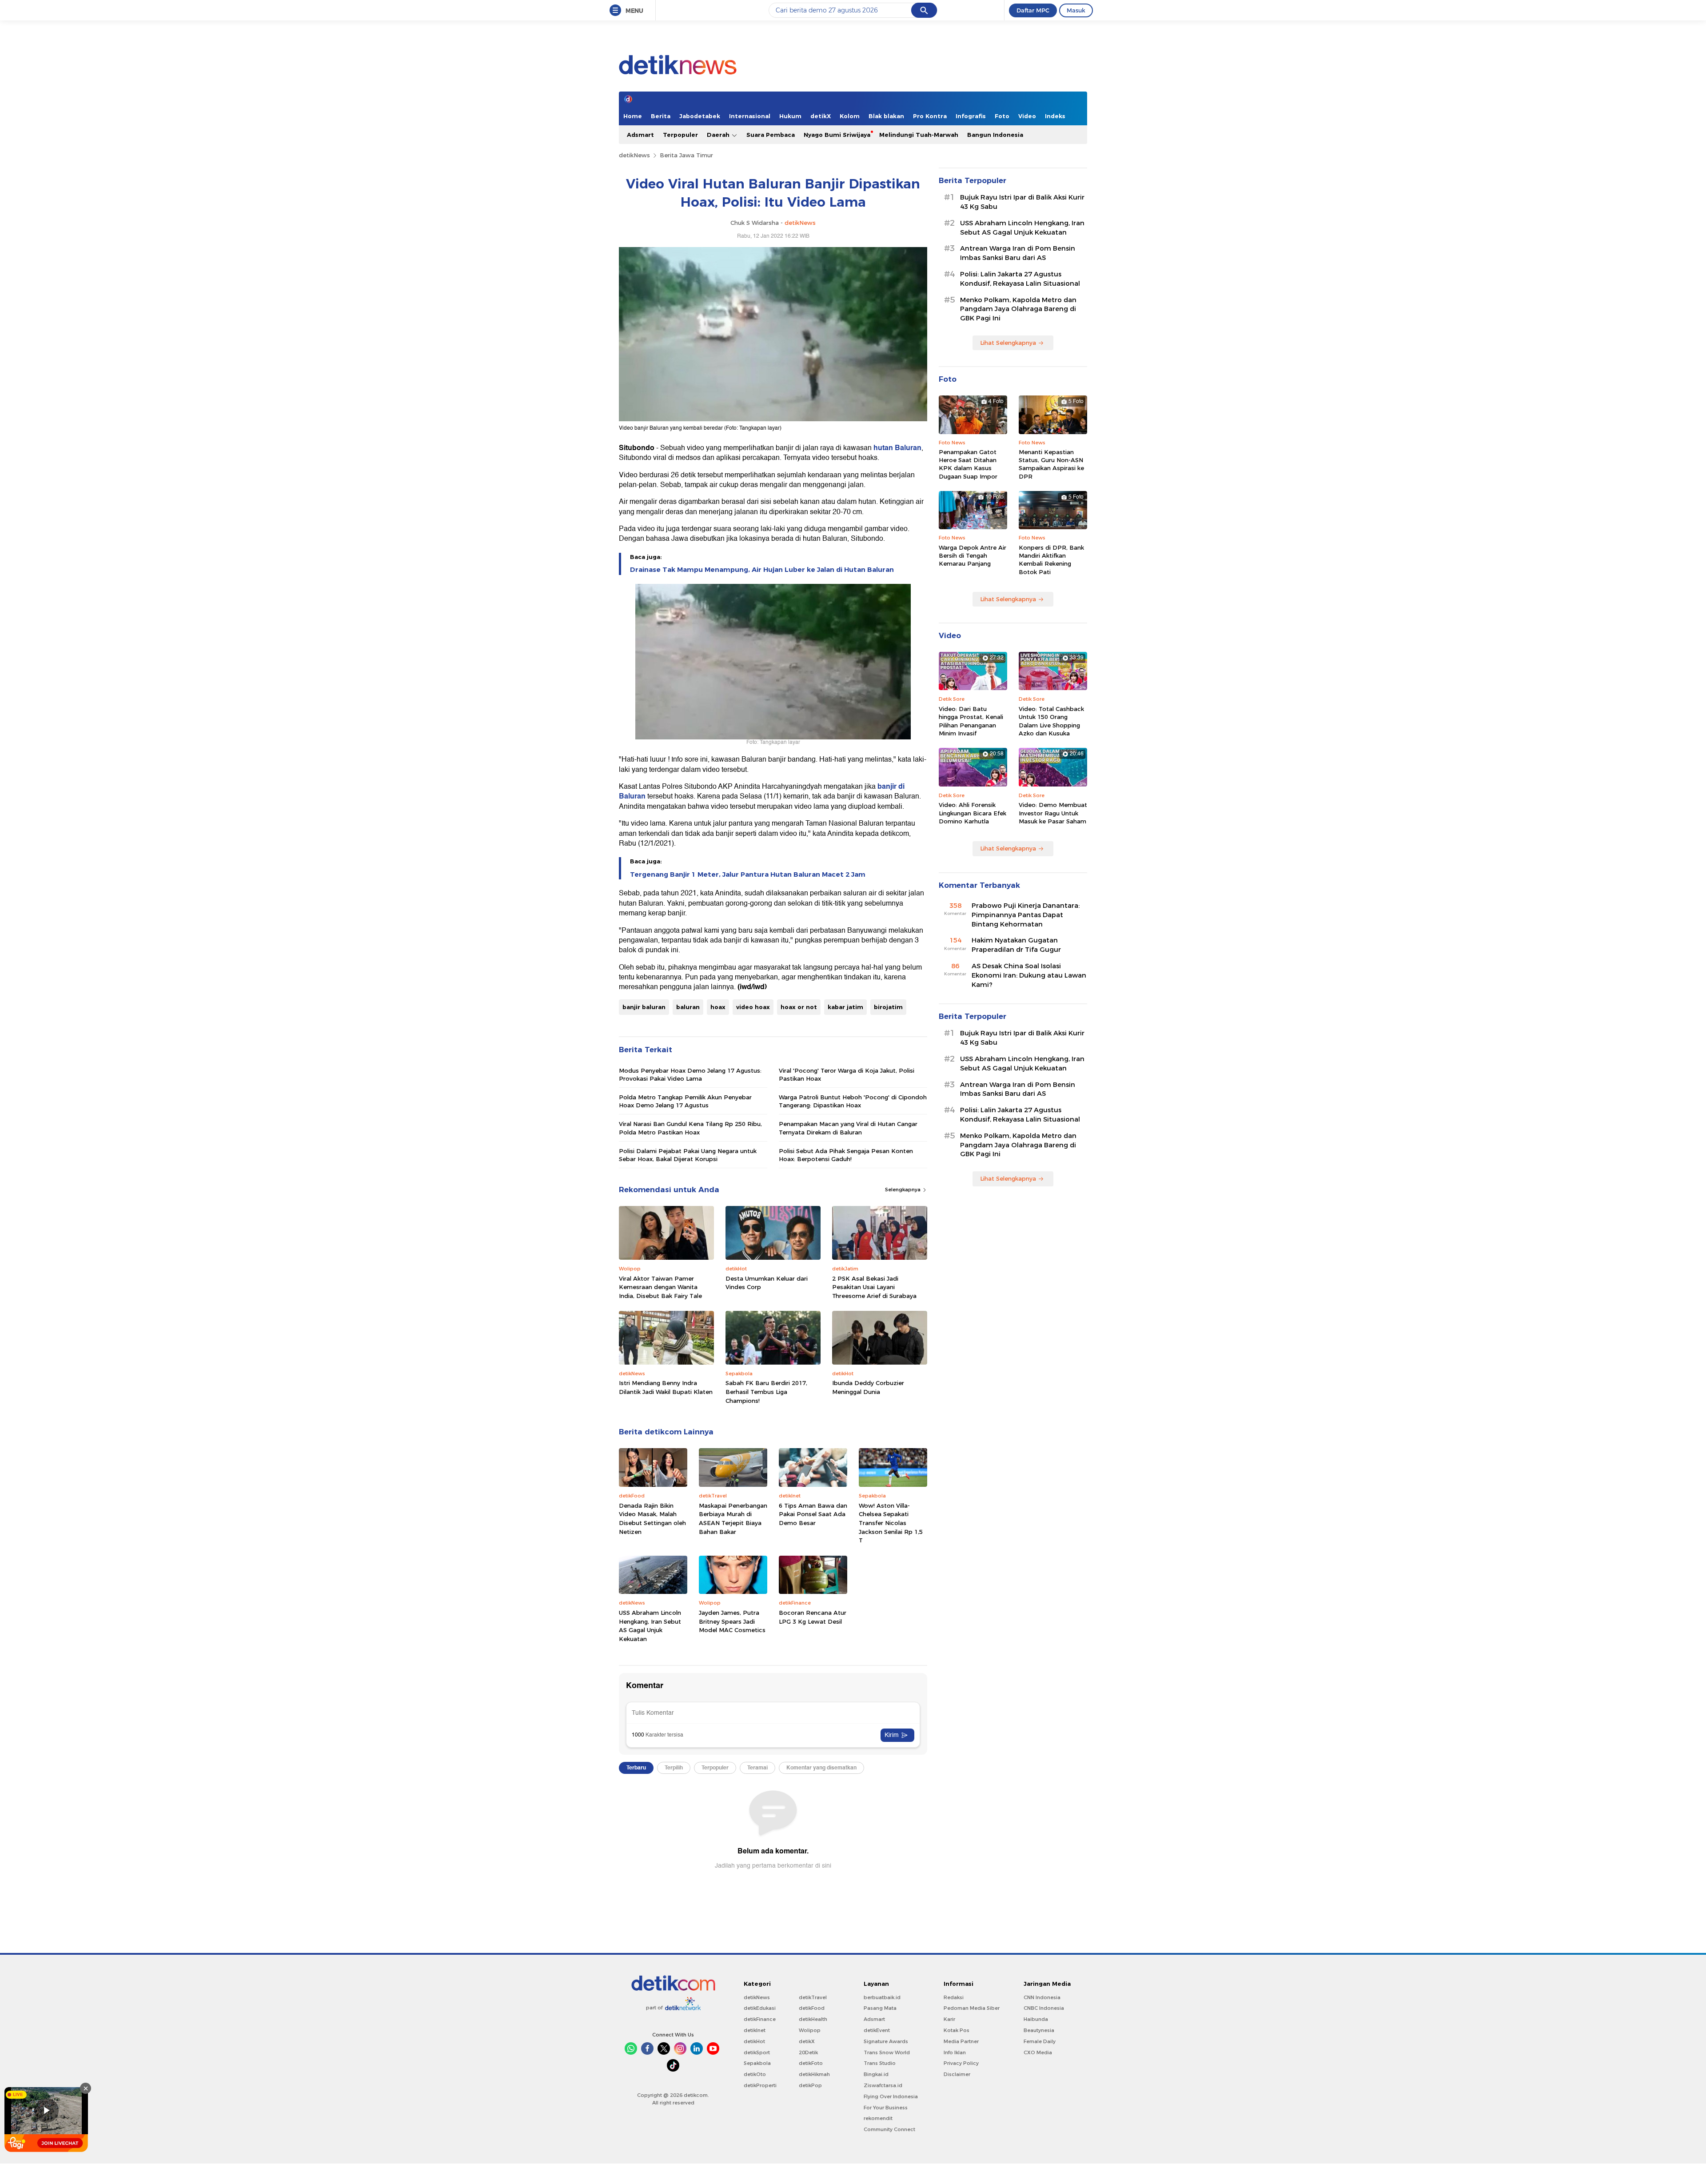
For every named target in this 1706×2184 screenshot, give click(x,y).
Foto (1002, 116)
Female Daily (1040, 2041)
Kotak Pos (957, 2030)
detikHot (754, 2041)
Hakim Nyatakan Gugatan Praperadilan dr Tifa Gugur (1016, 945)
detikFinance (760, 2019)
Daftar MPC (1033, 10)
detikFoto (811, 2063)
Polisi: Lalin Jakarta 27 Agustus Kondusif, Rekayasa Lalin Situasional (1020, 279)
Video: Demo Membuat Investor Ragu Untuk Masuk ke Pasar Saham (1053, 813)
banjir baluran (644, 1007)
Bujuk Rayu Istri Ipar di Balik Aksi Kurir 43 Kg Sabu (1022, 202)
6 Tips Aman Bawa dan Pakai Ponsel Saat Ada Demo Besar (813, 1514)
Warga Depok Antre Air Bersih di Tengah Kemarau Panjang (973, 555)
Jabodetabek (700, 116)
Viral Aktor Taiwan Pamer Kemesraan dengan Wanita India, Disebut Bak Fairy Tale (660, 1287)
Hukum (790, 116)
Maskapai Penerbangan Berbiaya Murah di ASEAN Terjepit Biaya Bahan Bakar (733, 1519)
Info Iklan (955, 2052)
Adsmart (640, 135)
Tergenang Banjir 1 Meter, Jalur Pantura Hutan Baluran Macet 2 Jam (748, 874)
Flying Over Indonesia (891, 2096)
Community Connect (889, 2129)
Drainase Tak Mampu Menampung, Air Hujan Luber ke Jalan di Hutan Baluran (762, 570)
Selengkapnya (903, 1190)
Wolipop (810, 2030)
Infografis (971, 116)
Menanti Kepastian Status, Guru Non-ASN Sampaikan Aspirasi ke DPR (1051, 464)
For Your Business (886, 2108)
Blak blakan (886, 116)
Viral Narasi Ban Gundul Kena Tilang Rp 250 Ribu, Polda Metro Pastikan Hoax (690, 1128)
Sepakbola (757, 2063)
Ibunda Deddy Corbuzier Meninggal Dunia (868, 1387)
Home (633, 116)
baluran (688, 1007)
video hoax (753, 1007)
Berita (661, 116)
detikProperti (760, 2085)
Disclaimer (957, 2074)
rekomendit (878, 2118)
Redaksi (954, 1997)
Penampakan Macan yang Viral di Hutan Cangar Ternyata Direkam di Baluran (848, 1128)
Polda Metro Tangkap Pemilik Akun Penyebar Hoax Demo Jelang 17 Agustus (685, 1101)
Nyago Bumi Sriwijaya (837, 135)
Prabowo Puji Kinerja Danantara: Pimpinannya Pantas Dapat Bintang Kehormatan (1026, 915)
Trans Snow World (887, 2052)
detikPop (810, 2085)
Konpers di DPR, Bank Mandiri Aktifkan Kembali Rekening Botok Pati (1051, 560)
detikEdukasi (760, 2008)
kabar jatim (845, 1007)
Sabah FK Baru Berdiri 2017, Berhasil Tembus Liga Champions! (766, 1391)
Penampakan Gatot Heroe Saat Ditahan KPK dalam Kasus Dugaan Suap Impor (968, 464)
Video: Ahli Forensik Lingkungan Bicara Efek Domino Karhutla (973, 813)
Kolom (850, 116)
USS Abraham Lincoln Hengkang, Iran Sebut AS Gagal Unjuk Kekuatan (650, 1626)
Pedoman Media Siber (972, 2008)
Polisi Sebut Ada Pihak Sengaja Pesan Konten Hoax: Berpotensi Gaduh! (846, 1155)
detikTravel (813, 1997)
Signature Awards (886, 2041)
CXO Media (1038, 2052)
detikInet (755, 2030)
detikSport (757, 2052)
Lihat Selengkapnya (1008, 343)
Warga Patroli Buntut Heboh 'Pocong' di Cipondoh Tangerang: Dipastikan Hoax (853, 1101)
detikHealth (813, 2019)
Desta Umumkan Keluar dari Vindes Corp (767, 1283)
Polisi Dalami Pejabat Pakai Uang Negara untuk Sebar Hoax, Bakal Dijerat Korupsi (688, 1155)
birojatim (888, 1007)
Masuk (1076, 10)
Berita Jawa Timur (686, 155)
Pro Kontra (930, 116)
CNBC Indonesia (1044, 2008)
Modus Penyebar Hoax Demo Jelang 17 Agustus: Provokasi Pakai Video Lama (690, 1074)
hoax (718, 1007)
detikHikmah (814, 2074)
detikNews (634, 155)
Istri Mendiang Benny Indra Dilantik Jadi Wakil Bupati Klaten (666, 1387)
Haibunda (1036, 2019)
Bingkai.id (876, 2074)
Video (1027, 116)
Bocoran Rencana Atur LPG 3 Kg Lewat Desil (813, 1617)
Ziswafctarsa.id (883, 2085)
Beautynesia (1039, 2030)
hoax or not (799, 1007)
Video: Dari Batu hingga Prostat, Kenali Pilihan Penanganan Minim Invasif (971, 721)
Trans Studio (880, 2063)
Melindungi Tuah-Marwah (919, 135)
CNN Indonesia (1042, 1997)
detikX (821, 116)
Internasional (750, 116)
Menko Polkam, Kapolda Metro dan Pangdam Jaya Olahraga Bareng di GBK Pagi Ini (1018, 309)
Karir (949, 2019)
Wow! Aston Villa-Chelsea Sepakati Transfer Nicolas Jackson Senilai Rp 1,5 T (891, 1523)
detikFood (812, 2008)
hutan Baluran (897, 448)
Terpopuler (680, 135)
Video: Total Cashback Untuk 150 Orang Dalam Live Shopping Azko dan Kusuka (1051, 721)
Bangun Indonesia (995, 135)
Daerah (719, 135)
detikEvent (877, 2030)
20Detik (808, 2052)
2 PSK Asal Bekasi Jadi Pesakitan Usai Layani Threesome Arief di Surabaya (874, 1287)
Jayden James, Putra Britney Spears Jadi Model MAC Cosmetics (732, 1621)
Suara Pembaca (771, 135)
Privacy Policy (961, 2063)
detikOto (755, 2074)
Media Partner (961, 2041)
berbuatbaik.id (882, 1997)
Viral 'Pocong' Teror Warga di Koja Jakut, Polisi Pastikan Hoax (847, 1074)
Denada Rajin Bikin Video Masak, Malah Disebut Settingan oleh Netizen (652, 1519)
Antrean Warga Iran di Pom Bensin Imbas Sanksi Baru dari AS (1018, 253)
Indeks (1055, 116)
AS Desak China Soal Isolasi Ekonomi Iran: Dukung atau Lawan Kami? (1029, 975)
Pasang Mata (880, 2008)
